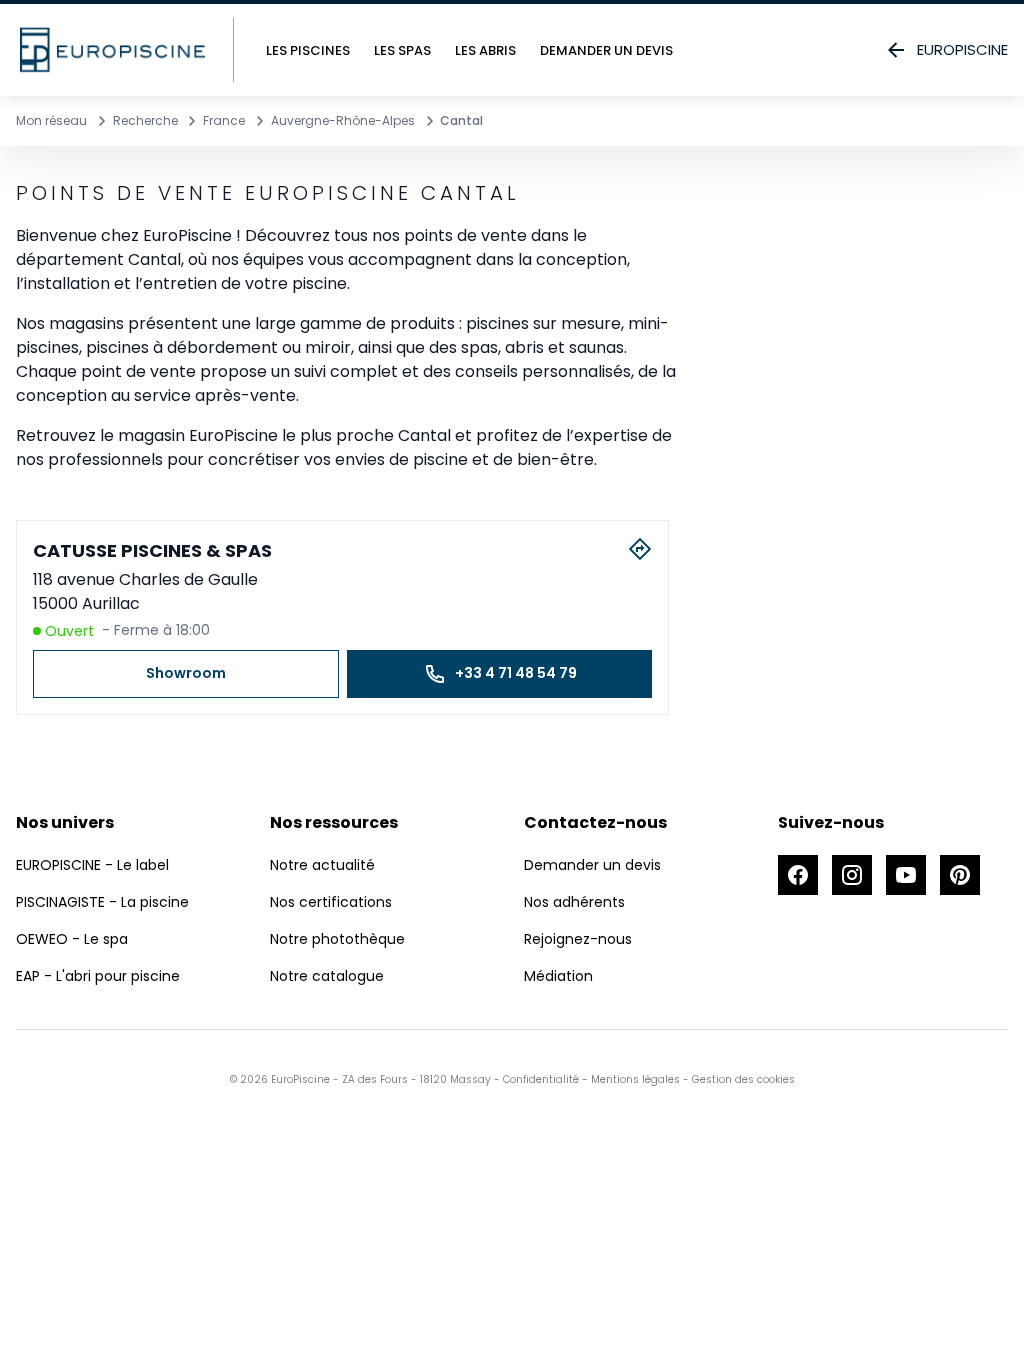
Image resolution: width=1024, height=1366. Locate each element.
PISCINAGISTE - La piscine (102, 902)
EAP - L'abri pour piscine (98, 976)
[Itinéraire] (640, 549)
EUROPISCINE (962, 49)
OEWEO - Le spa (72, 939)
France (224, 120)
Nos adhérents (574, 902)
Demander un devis (606, 50)
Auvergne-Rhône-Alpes (343, 120)
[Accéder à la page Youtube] (906, 875)
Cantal (461, 120)
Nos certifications (331, 902)
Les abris (485, 50)
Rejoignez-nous (578, 939)
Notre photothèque (337, 939)
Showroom (186, 673)
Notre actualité (322, 865)
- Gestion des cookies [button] (737, 1079)
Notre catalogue (327, 976)
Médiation (558, 976)
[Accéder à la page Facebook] (798, 875)
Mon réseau (51, 120)
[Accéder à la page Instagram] (852, 875)
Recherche (145, 120)
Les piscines (308, 50)
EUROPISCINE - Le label (92, 865)
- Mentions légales (629, 1079)
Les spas (402, 50)
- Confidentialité (535, 1079)
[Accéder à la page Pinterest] (960, 875)
